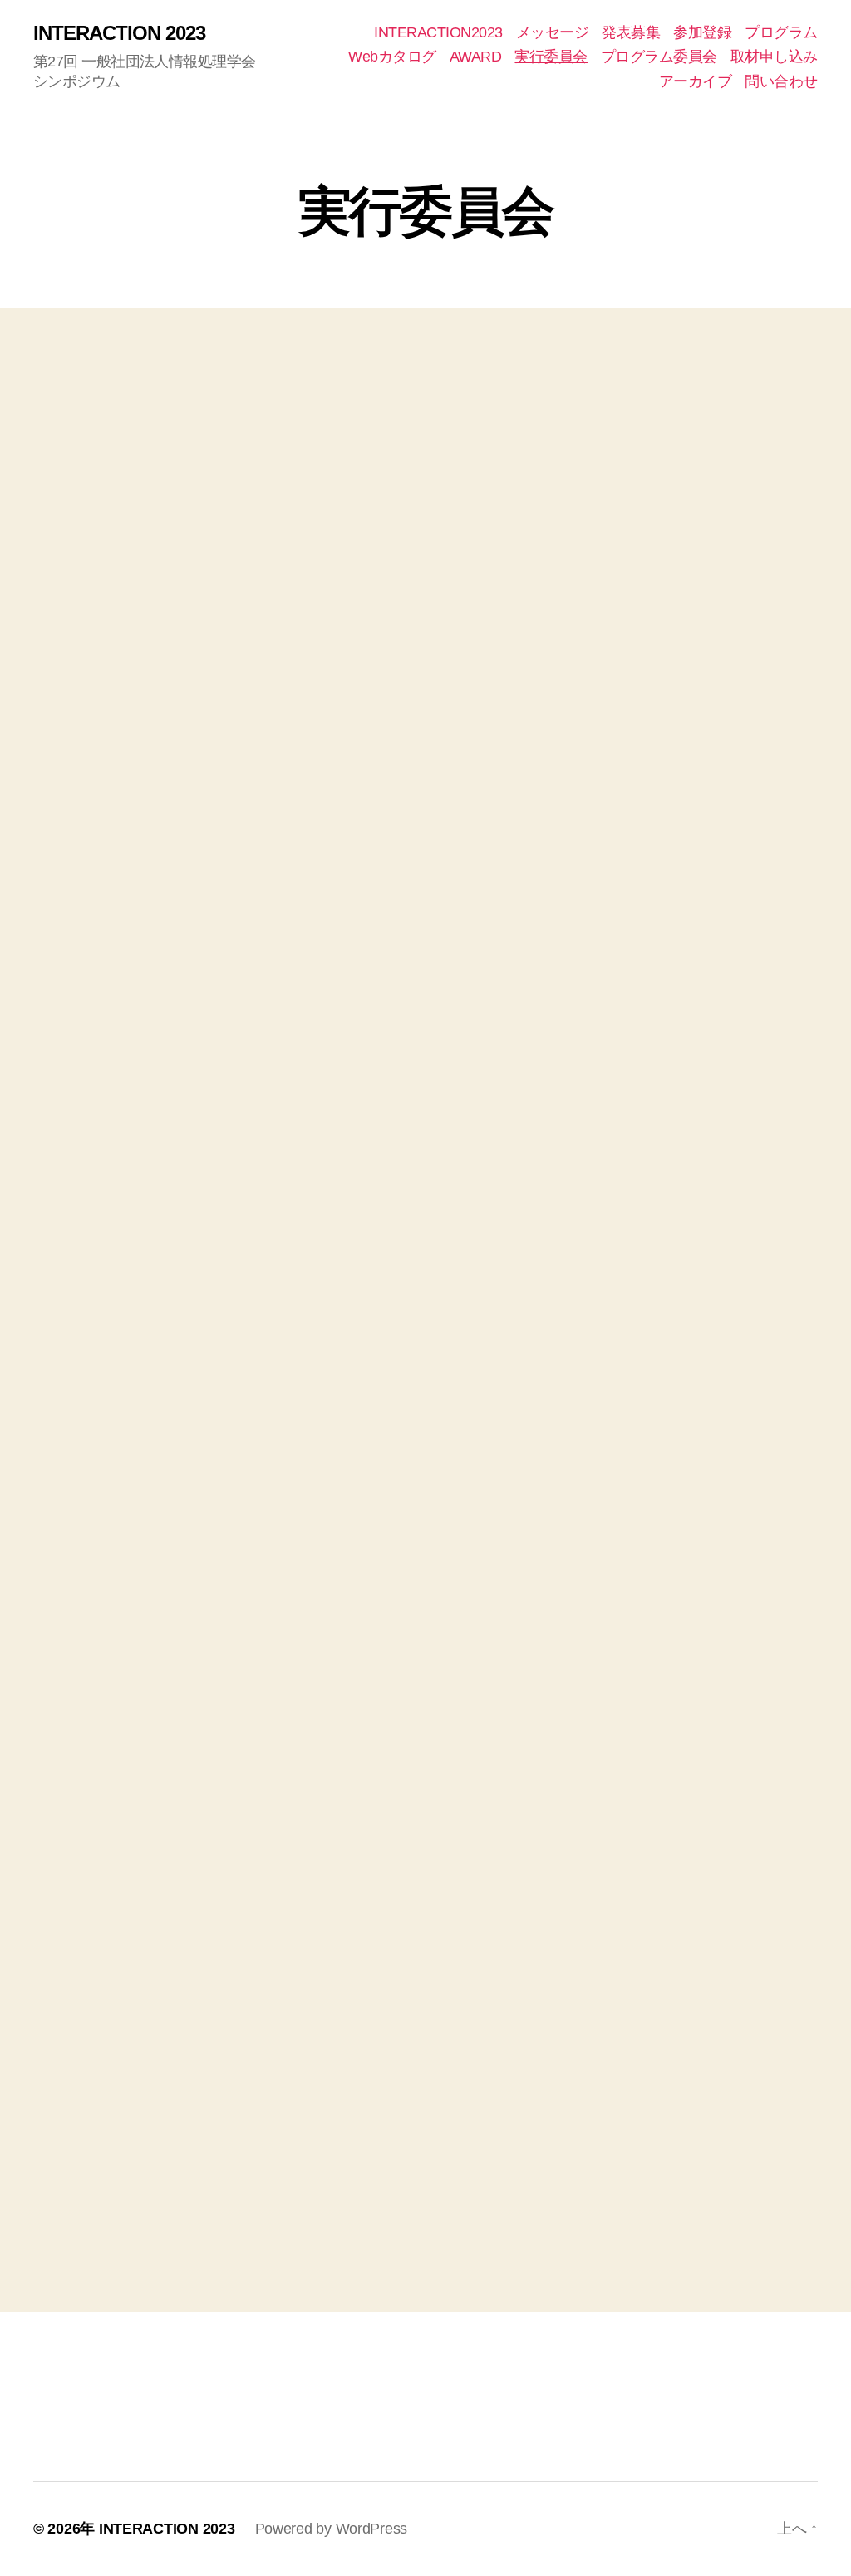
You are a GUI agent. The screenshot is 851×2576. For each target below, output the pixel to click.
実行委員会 (551, 57)
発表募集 (631, 32)
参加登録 (702, 32)
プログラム (781, 32)
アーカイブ (696, 81)
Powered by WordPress (332, 2529)
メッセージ (553, 32)
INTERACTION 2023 (119, 33)
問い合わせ (781, 81)
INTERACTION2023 (438, 32)
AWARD (476, 57)
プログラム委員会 (659, 57)
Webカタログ (392, 57)
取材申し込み (774, 57)
